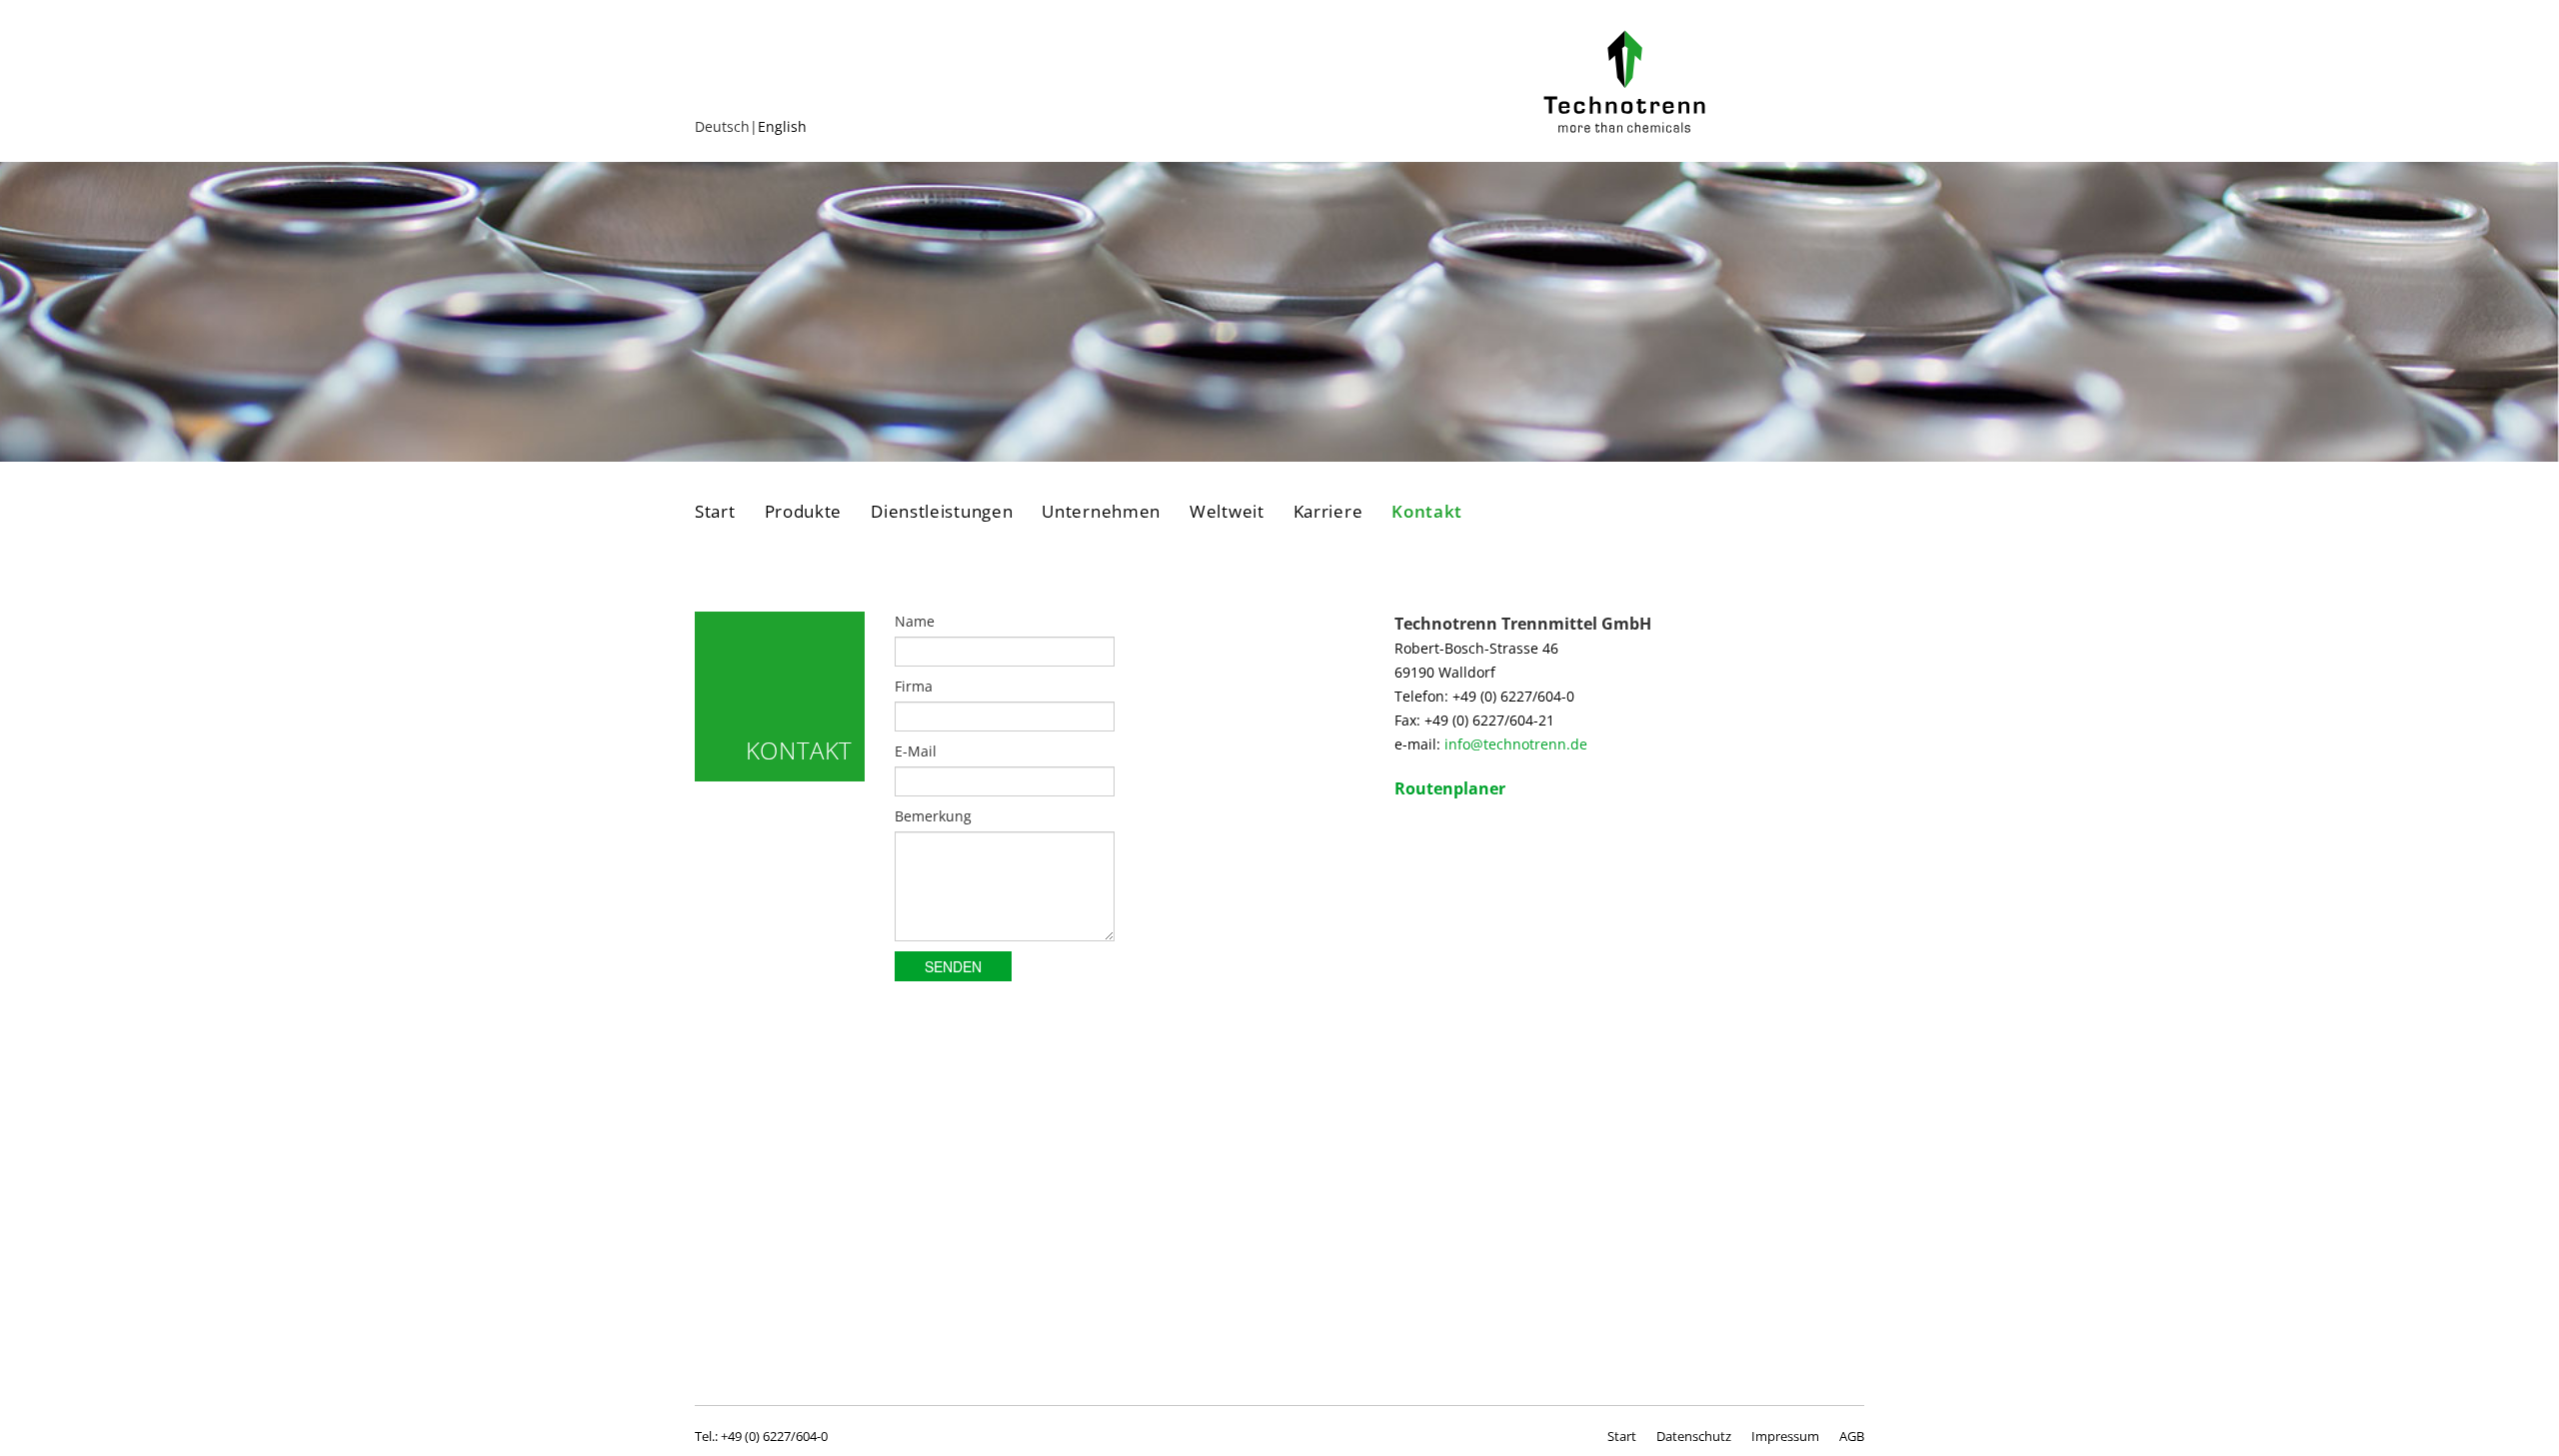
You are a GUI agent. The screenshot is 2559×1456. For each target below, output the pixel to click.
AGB (1852, 1436)
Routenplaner (1450, 788)
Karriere (1328, 512)
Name (915, 621)
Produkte (804, 512)
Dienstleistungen (942, 512)
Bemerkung (933, 816)
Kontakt (1427, 512)
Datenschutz (1694, 1436)
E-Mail (916, 751)
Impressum (1785, 1436)
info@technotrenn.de (1516, 744)
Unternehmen (1101, 512)
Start (715, 512)
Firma (914, 686)
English (782, 126)
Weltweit (1227, 512)
